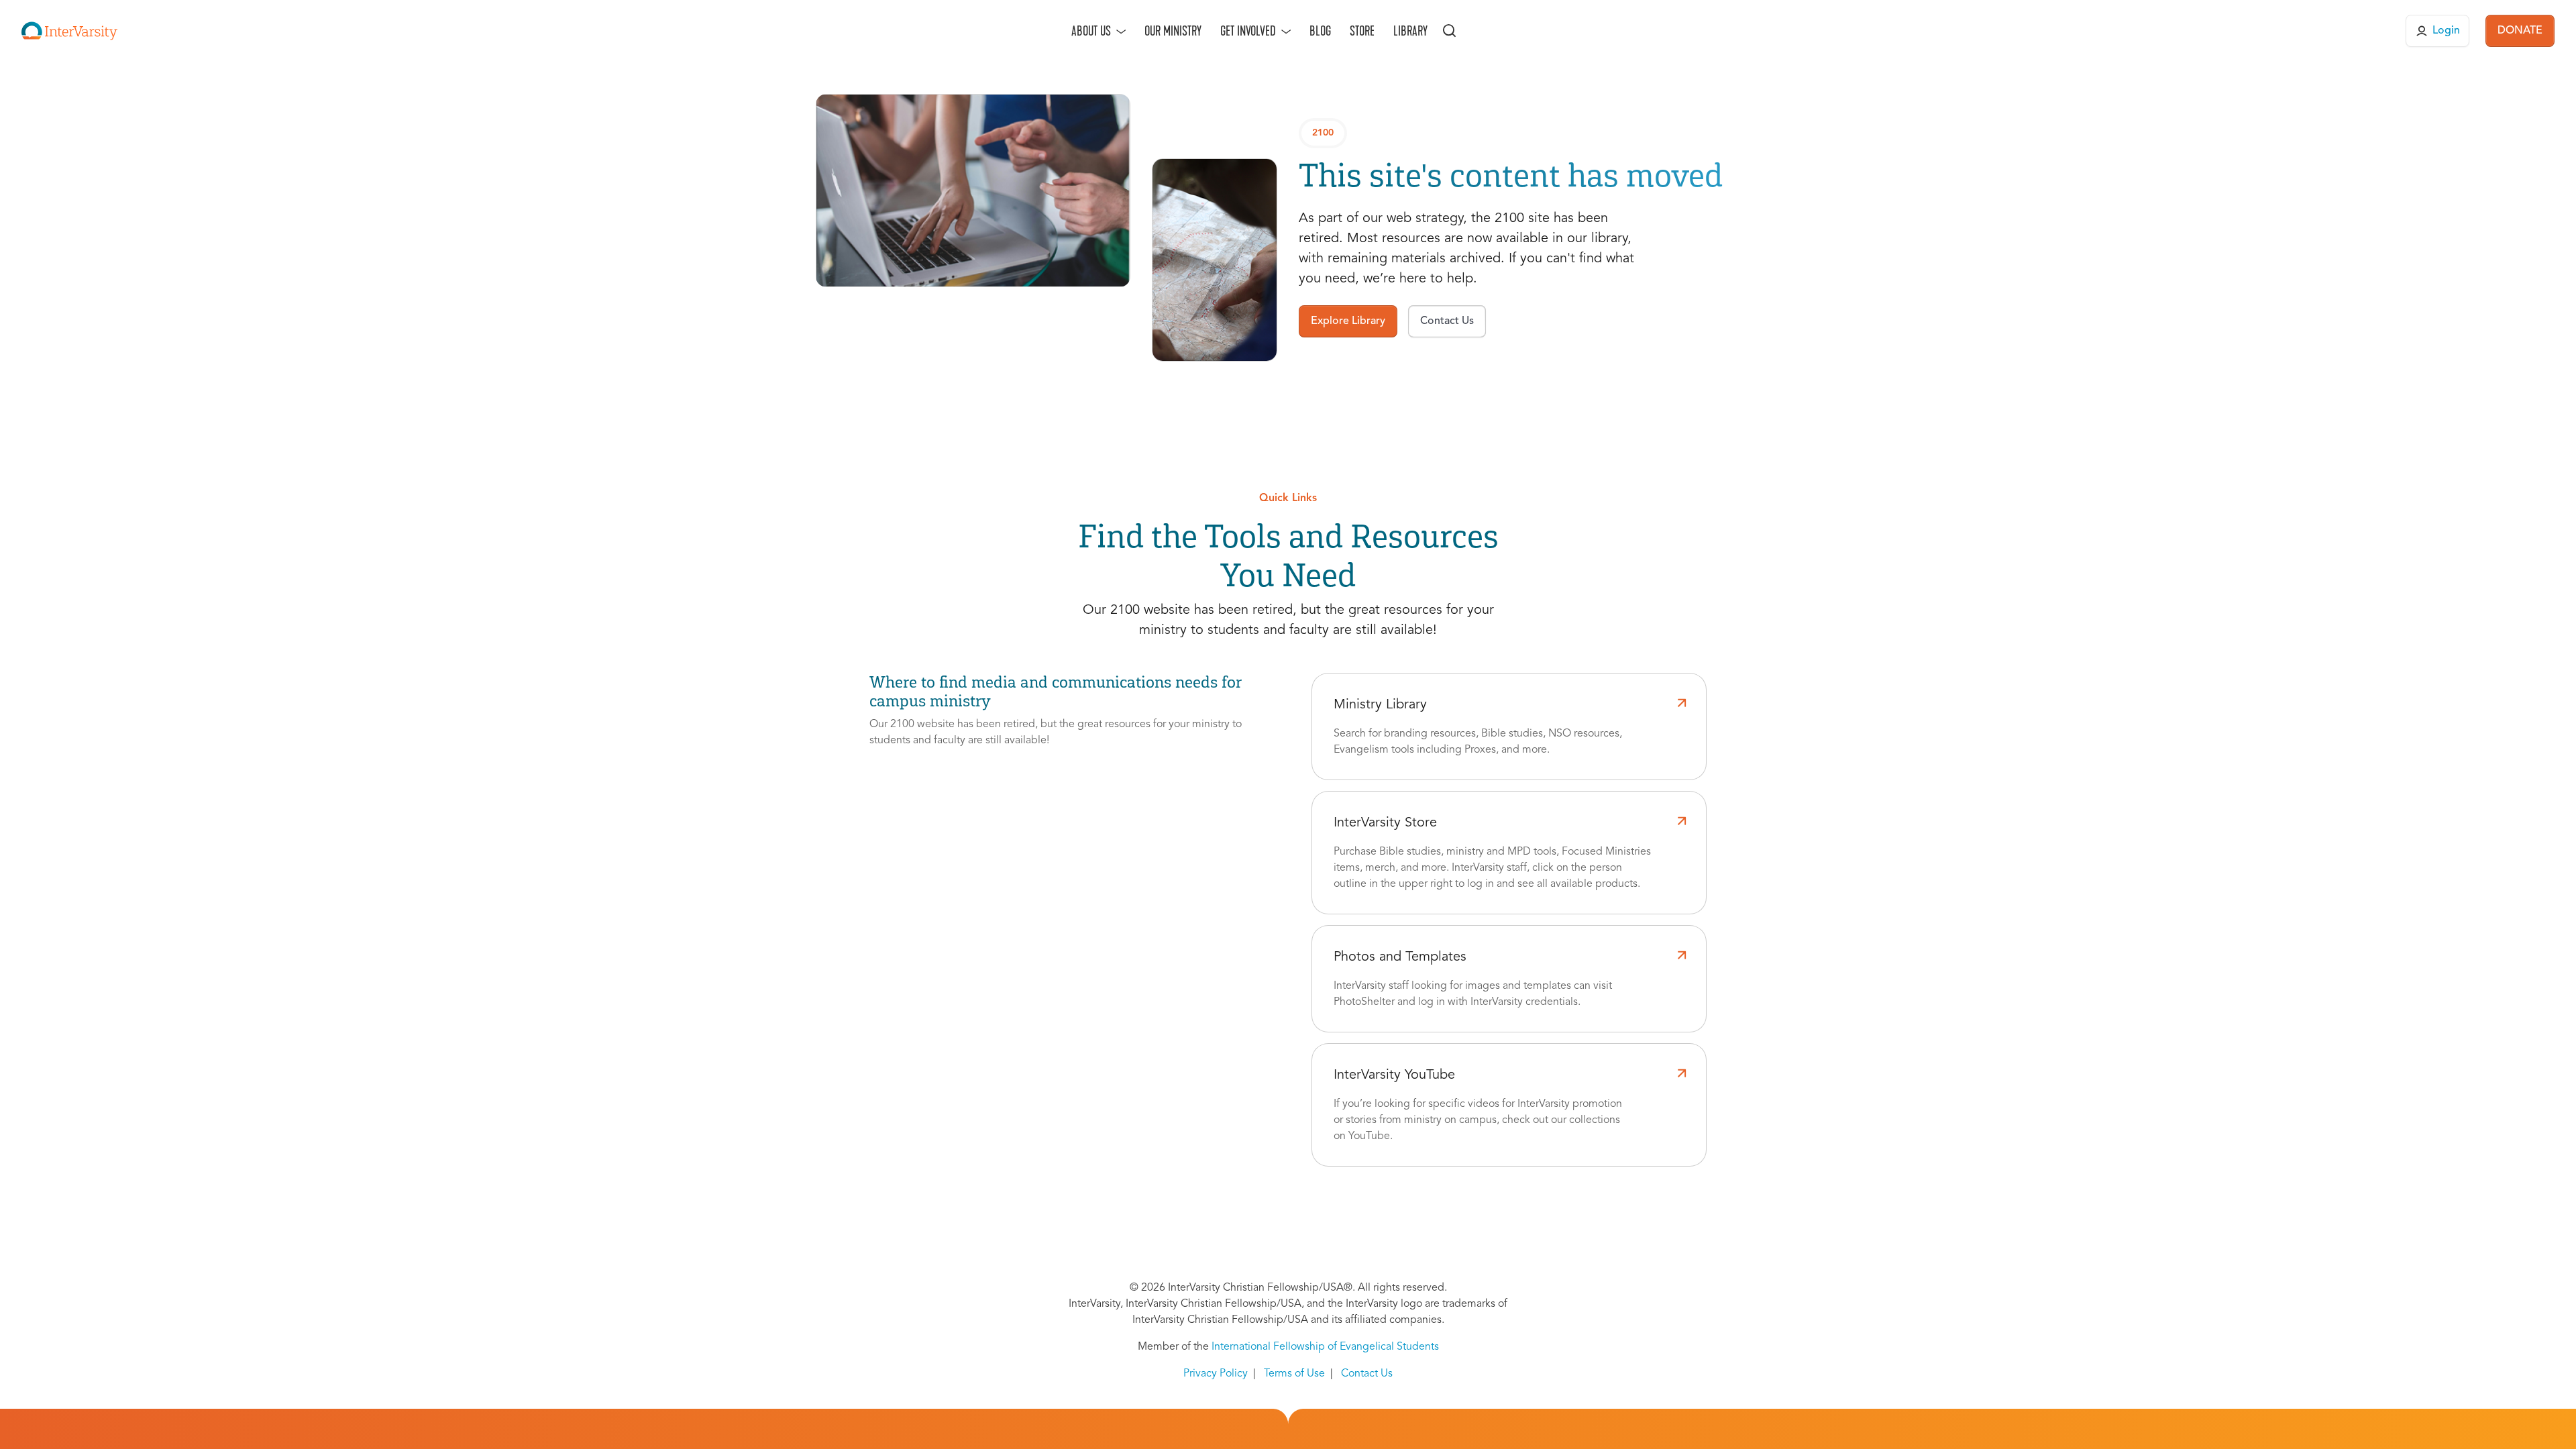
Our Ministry (1173, 31)
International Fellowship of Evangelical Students (1325, 1347)
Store (1362, 31)
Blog (1320, 31)
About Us (1091, 31)
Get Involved (1248, 31)
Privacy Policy (1216, 1374)
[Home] (69, 31)
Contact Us (1367, 1374)
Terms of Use (1294, 1374)
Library (1410, 31)
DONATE (2520, 31)
